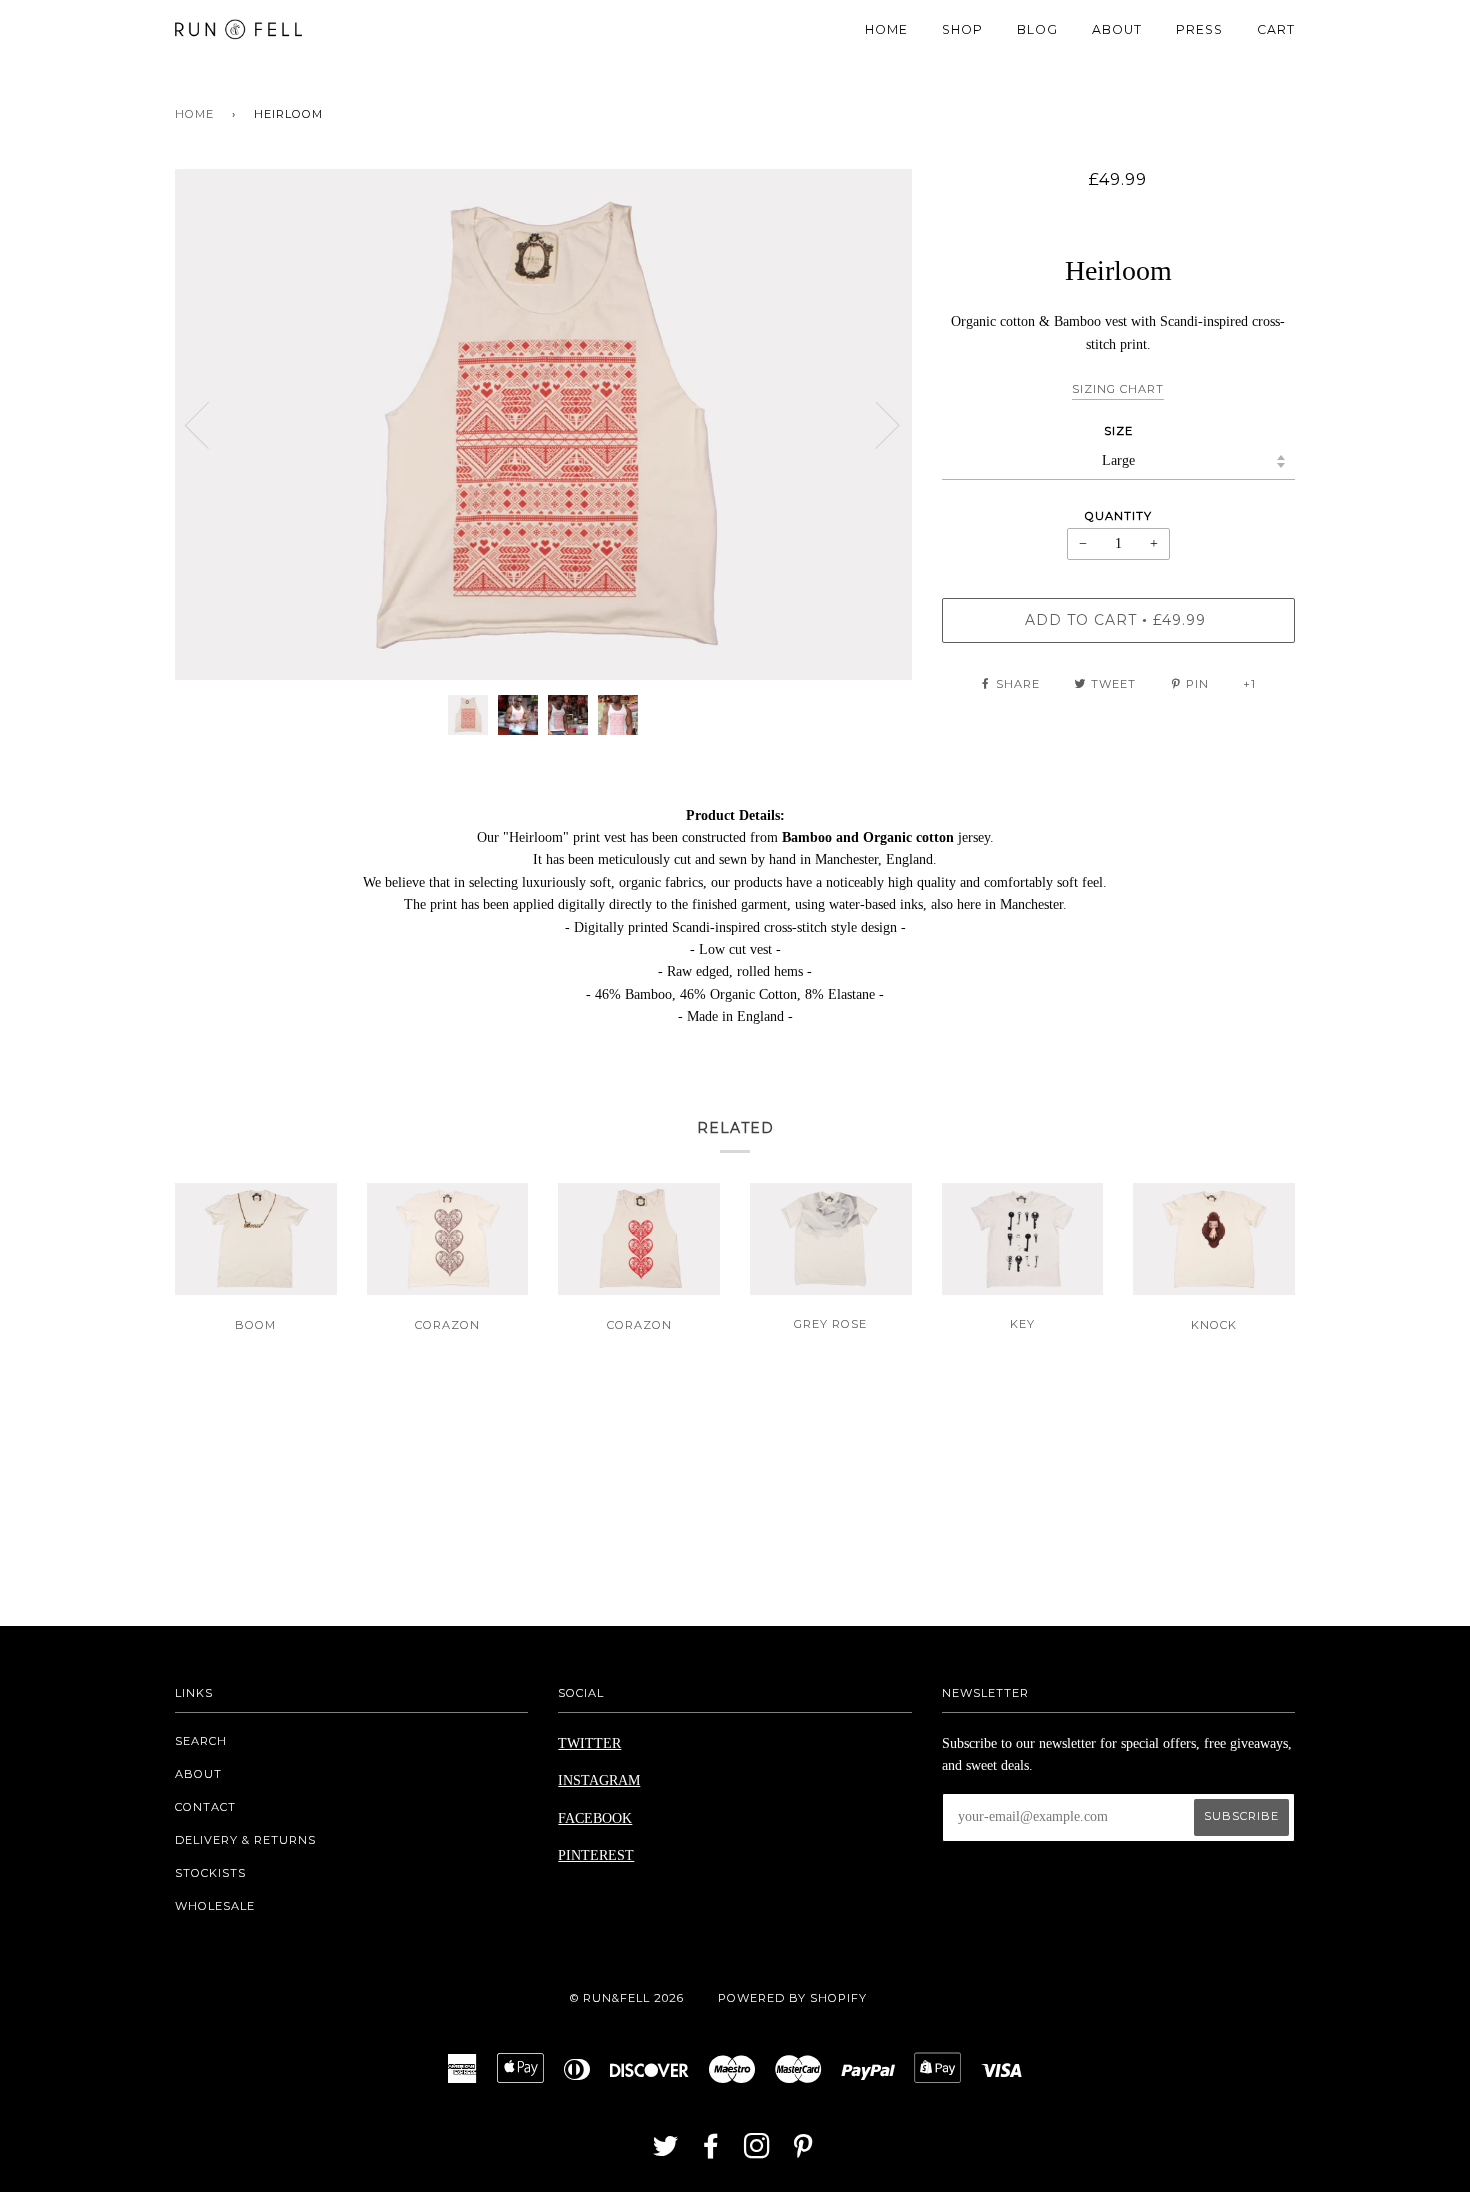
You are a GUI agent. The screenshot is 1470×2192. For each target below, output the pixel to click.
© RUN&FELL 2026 (627, 1998)
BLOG (1037, 29)
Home (194, 114)
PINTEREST (596, 1855)
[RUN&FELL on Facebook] (711, 2152)
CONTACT (205, 1807)
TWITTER (589, 1743)
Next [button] (875, 424)
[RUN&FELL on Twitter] (666, 2152)
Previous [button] (209, 424)
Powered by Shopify (792, 1998)
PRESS (1199, 29)
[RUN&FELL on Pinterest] (803, 2152)
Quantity (1118, 516)
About (198, 1774)
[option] (543, 424)
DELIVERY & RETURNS (245, 1840)
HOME (886, 29)
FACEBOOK (595, 1818)
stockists (210, 1873)
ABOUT (1117, 29)
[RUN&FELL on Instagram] (757, 2152)
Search (201, 1741)
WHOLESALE (215, 1906)
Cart (1276, 29)
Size (1118, 431)
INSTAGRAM (599, 1780)
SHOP (962, 29)
